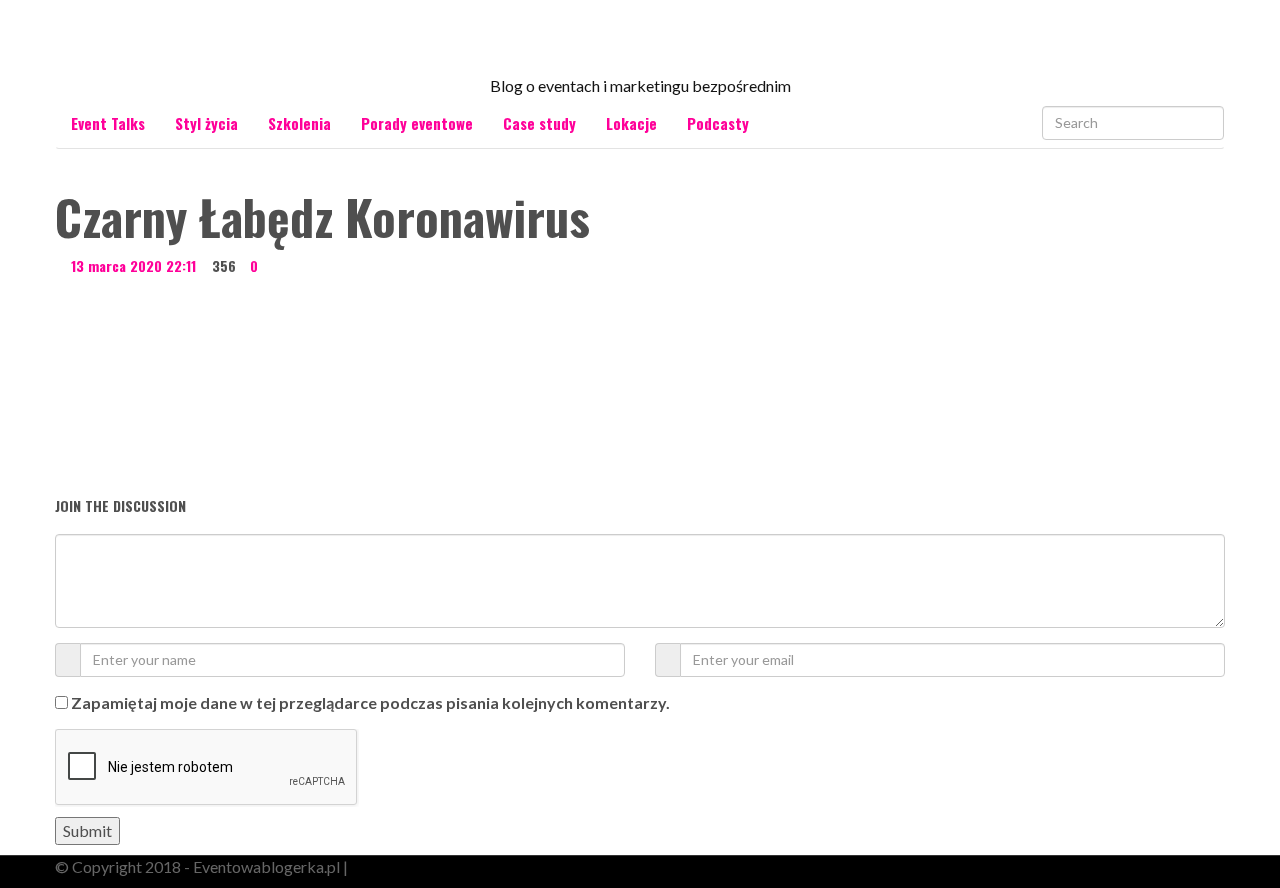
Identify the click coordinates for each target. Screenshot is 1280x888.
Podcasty (718, 123)
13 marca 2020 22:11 (133, 265)
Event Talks (108, 123)
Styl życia (206, 123)
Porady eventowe (417, 123)
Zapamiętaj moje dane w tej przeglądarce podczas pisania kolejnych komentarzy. (370, 702)
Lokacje (631, 123)
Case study (539, 123)
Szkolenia (299, 123)
